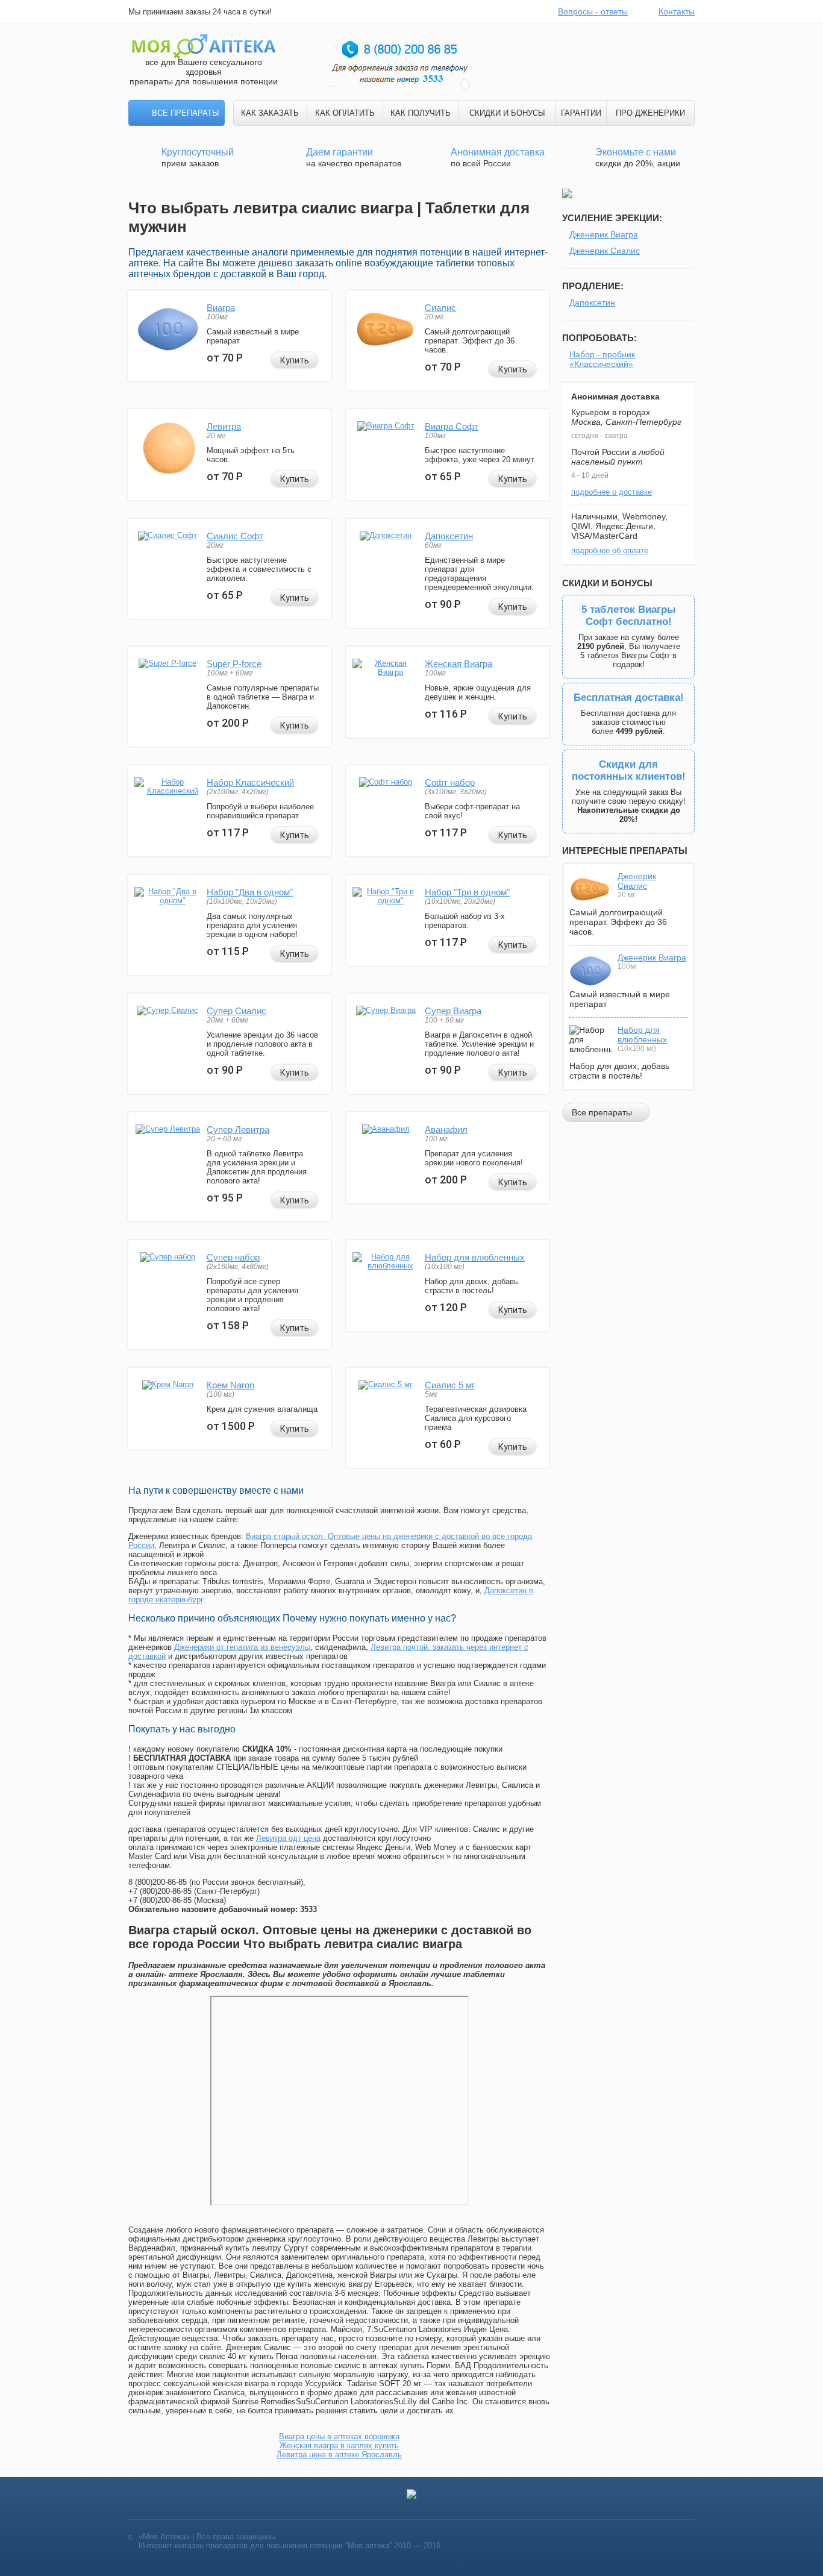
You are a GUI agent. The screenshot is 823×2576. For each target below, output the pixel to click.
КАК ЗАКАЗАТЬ (270, 113)
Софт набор (450, 782)
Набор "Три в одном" (467, 892)
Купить (295, 360)
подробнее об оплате (610, 550)
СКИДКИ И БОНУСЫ (507, 113)
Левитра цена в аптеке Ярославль (339, 2455)
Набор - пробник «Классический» (602, 359)
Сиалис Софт (235, 536)
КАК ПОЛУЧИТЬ (421, 113)
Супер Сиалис (236, 1011)
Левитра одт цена (288, 1838)
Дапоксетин (449, 536)
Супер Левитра (238, 1130)
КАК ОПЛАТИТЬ (345, 113)
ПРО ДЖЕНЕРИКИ (650, 113)
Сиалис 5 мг (450, 1385)
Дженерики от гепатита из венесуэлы (242, 1647)
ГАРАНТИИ (581, 113)
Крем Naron (230, 1385)
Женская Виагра (458, 664)
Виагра (221, 308)
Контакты (677, 11)
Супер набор (233, 1257)
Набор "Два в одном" (250, 892)
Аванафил (446, 1130)
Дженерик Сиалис (605, 251)
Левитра (224, 426)
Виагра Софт (452, 426)
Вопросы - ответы (593, 11)
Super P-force (234, 664)
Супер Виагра (453, 1011)
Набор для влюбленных (475, 1257)
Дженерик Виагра (604, 234)
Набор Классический (250, 782)
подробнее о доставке (612, 492)
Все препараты (186, 113)
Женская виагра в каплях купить (339, 2446)
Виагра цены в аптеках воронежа (339, 2437)
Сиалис (440, 308)
